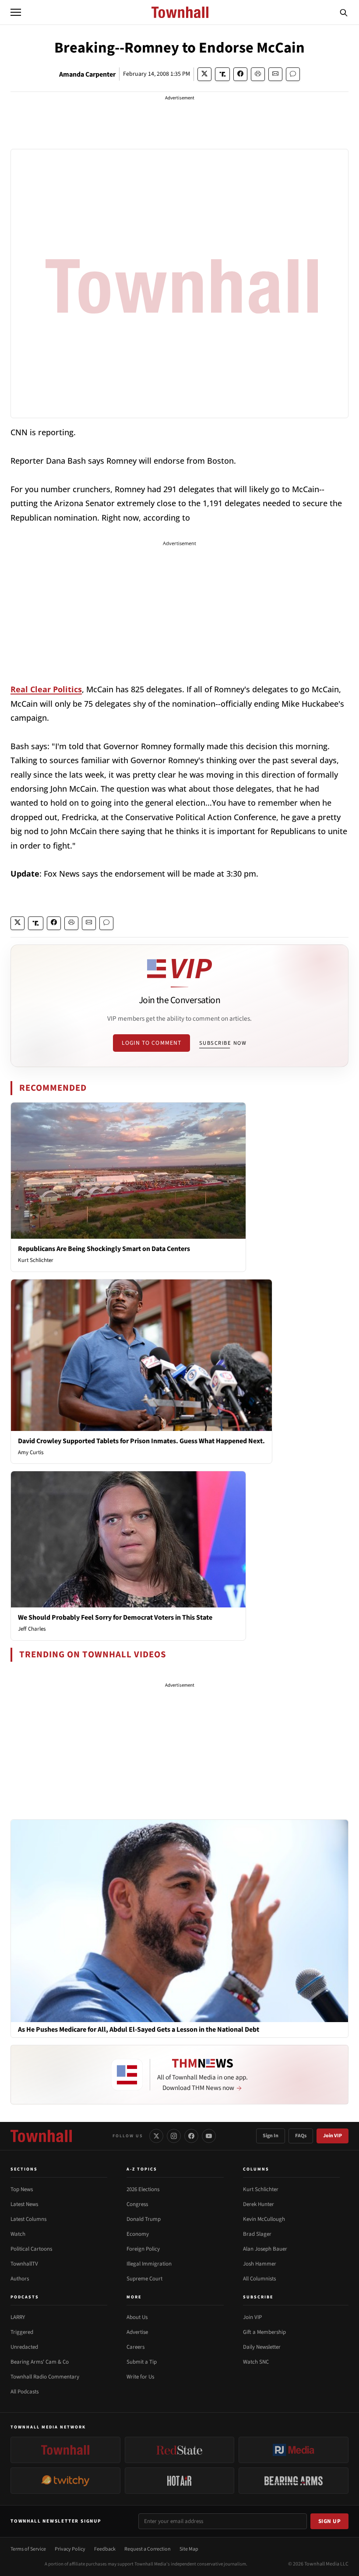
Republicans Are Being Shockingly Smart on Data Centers (104, 1249)
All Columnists (259, 2279)
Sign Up (330, 2521)
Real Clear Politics (46, 689)
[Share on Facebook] (240, 74)
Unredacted (24, 2347)
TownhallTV (24, 2264)
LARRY (18, 2317)
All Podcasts (25, 2392)
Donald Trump (144, 2219)
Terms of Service (28, 2549)
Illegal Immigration (149, 2264)
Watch (18, 2234)
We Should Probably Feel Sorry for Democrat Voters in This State (115, 1617)
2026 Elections (143, 2189)
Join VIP (333, 2136)
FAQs (301, 2136)
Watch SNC (256, 2362)
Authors (20, 2279)
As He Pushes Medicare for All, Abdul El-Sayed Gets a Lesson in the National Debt (139, 2030)
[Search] (344, 12)
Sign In (271, 2136)
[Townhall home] (41, 2136)
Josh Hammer (260, 2264)
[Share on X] (204, 74)
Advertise (137, 2332)
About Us (137, 2317)
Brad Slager (257, 2234)
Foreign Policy (143, 2249)
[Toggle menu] (16, 12)
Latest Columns (28, 2219)
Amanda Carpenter (87, 74)
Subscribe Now (223, 1043)
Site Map (189, 2549)
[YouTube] (209, 2136)
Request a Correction (148, 2549)
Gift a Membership (264, 2332)
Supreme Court (144, 2279)
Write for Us (140, 2377)
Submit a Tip (142, 2362)
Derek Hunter (259, 2204)
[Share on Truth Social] (223, 74)
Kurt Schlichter (36, 1260)
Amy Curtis (31, 1452)
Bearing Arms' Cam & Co (40, 2362)
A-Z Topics (142, 2169)
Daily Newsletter (262, 2347)
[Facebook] (191, 2136)
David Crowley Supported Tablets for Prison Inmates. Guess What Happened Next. (141, 1441)
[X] (156, 2136)
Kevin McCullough (264, 2219)
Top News (22, 2189)
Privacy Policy (70, 2549)
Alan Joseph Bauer (265, 2249)
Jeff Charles (32, 1629)
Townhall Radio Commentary (45, 2377)
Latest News (24, 2204)
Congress (137, 2204)
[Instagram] (174, 2136)
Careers (136, 2347)
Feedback (105, 2549)
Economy (138, 2234)
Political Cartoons (31, 2249)
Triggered (22, 2332)
